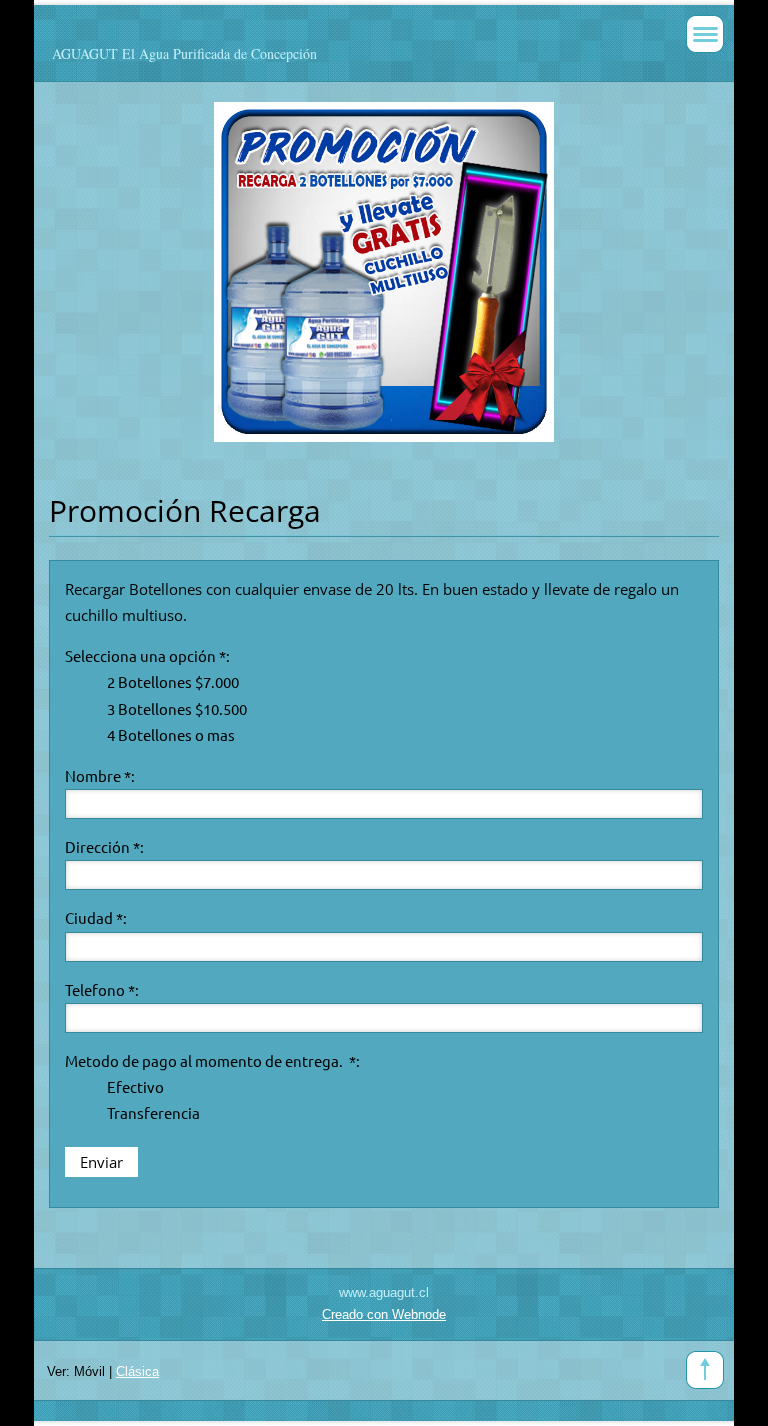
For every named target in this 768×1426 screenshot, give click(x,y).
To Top (705, 1370)
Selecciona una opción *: (147, 655)
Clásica (137, 1371)
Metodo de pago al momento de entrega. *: (212, 1060)
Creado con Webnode (384, 1314)
